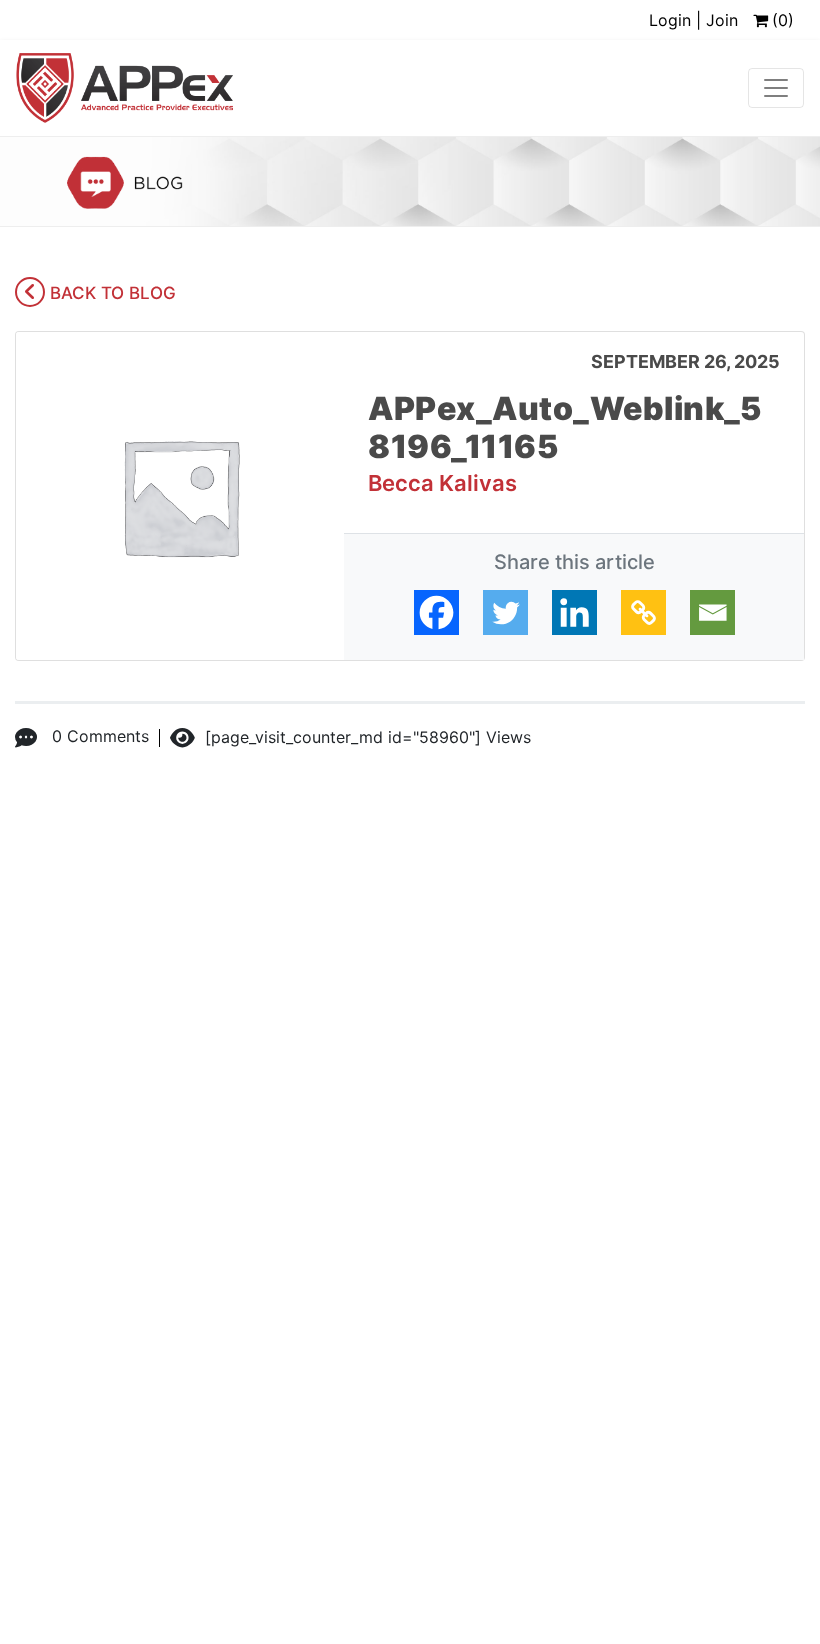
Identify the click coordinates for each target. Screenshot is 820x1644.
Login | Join (693, 20)
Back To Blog (110, 293)
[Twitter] (505, 612)
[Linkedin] (574, 612)
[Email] (712, 612)
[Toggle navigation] (776, 88)
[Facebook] (436, 612)
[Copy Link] (643, 612)
